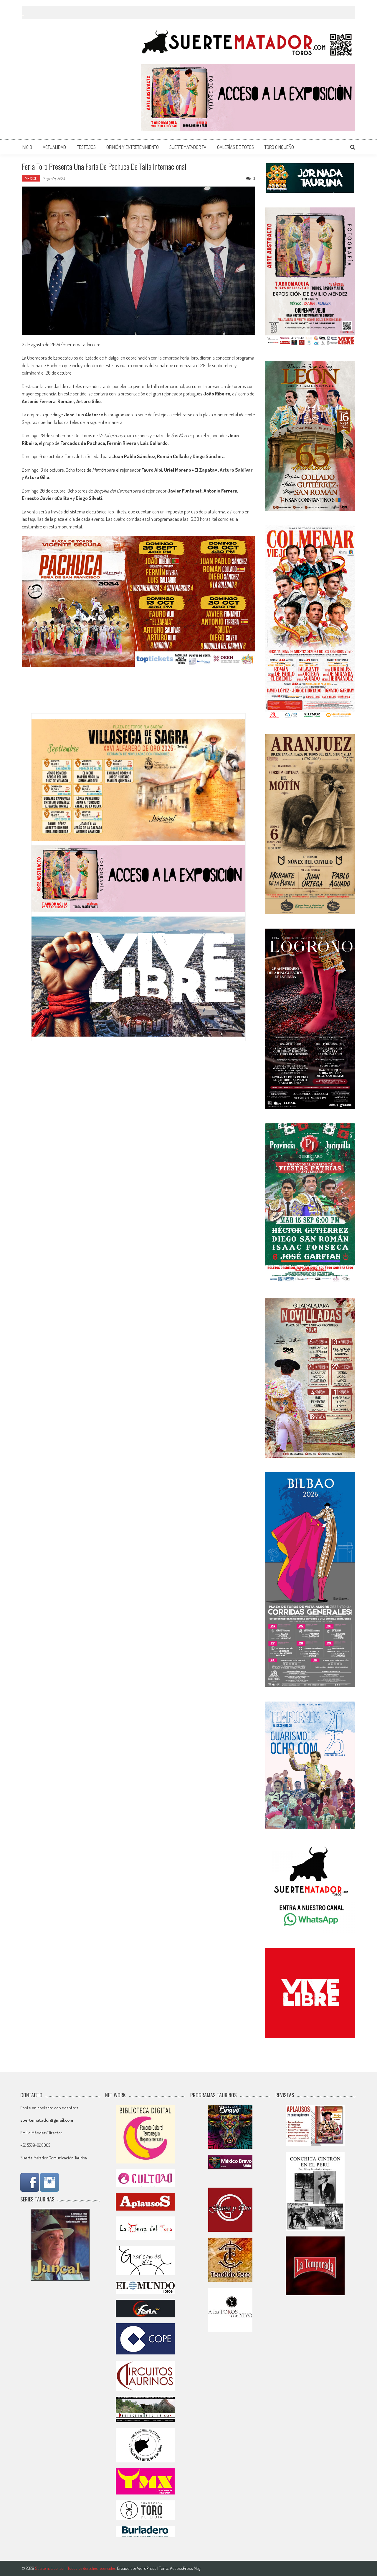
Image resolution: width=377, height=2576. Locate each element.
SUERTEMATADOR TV (188, 147)
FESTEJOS (86, 147)
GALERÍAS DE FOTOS (235, 147)
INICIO (27, 147)
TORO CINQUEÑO (279, 147)
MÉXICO (31, 178)
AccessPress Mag (185, 2568)
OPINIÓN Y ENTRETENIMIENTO (133, 147)
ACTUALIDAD (54, 147)
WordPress (147, 2568)
